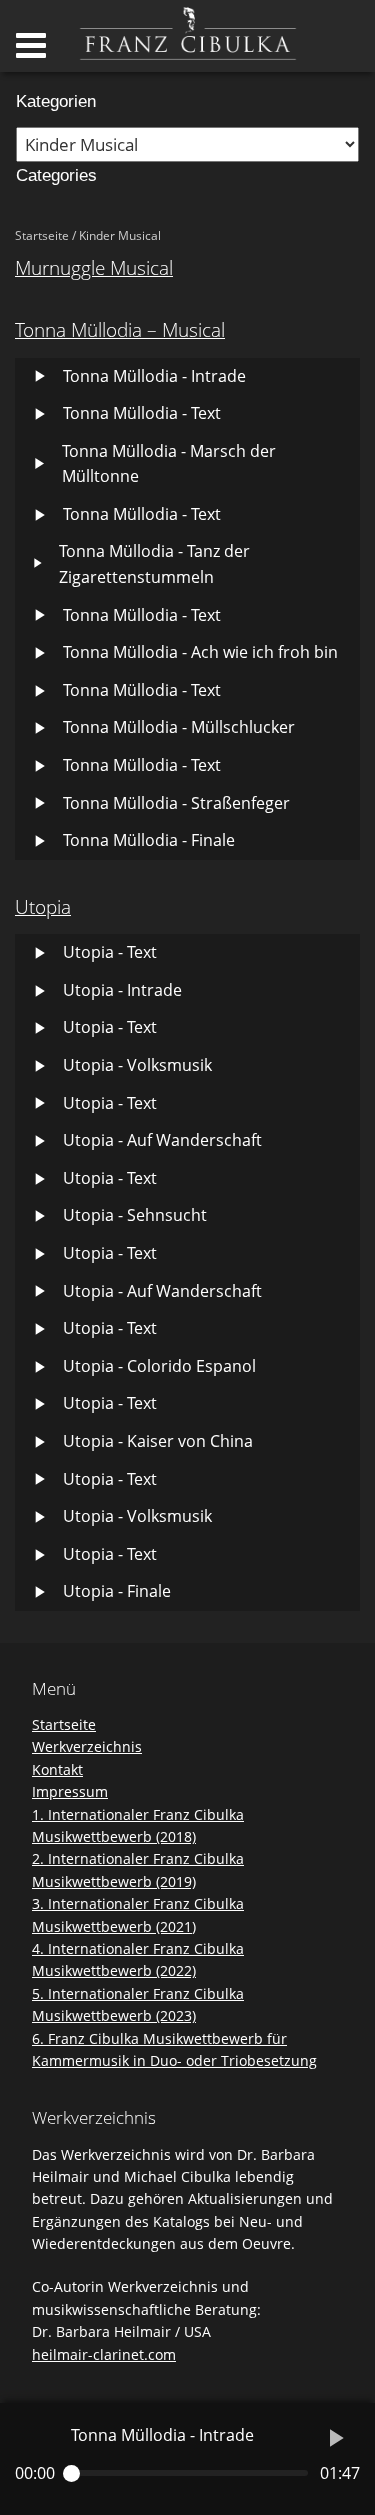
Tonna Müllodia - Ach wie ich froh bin (200, 652)
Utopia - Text (110, 952)
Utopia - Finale (117, 1591)
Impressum (70, 1791)
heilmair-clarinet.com (104, 2354)
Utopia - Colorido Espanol (159, 1366)
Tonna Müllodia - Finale (149, 840)
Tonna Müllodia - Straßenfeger (176, 803)
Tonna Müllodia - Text (142, 413)
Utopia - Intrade (122, 990)
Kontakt (57, 1769)
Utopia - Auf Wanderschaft (162, 1140)
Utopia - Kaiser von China (158, 1441)
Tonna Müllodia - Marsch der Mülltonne (169, 464)
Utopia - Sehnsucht (135, 1215)
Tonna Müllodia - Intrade (154, 376)
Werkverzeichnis (87, 1746)
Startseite (42, 235)
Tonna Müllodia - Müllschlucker (179, 727)
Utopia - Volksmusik (137, 1065)
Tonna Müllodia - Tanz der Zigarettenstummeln (154, 564)
